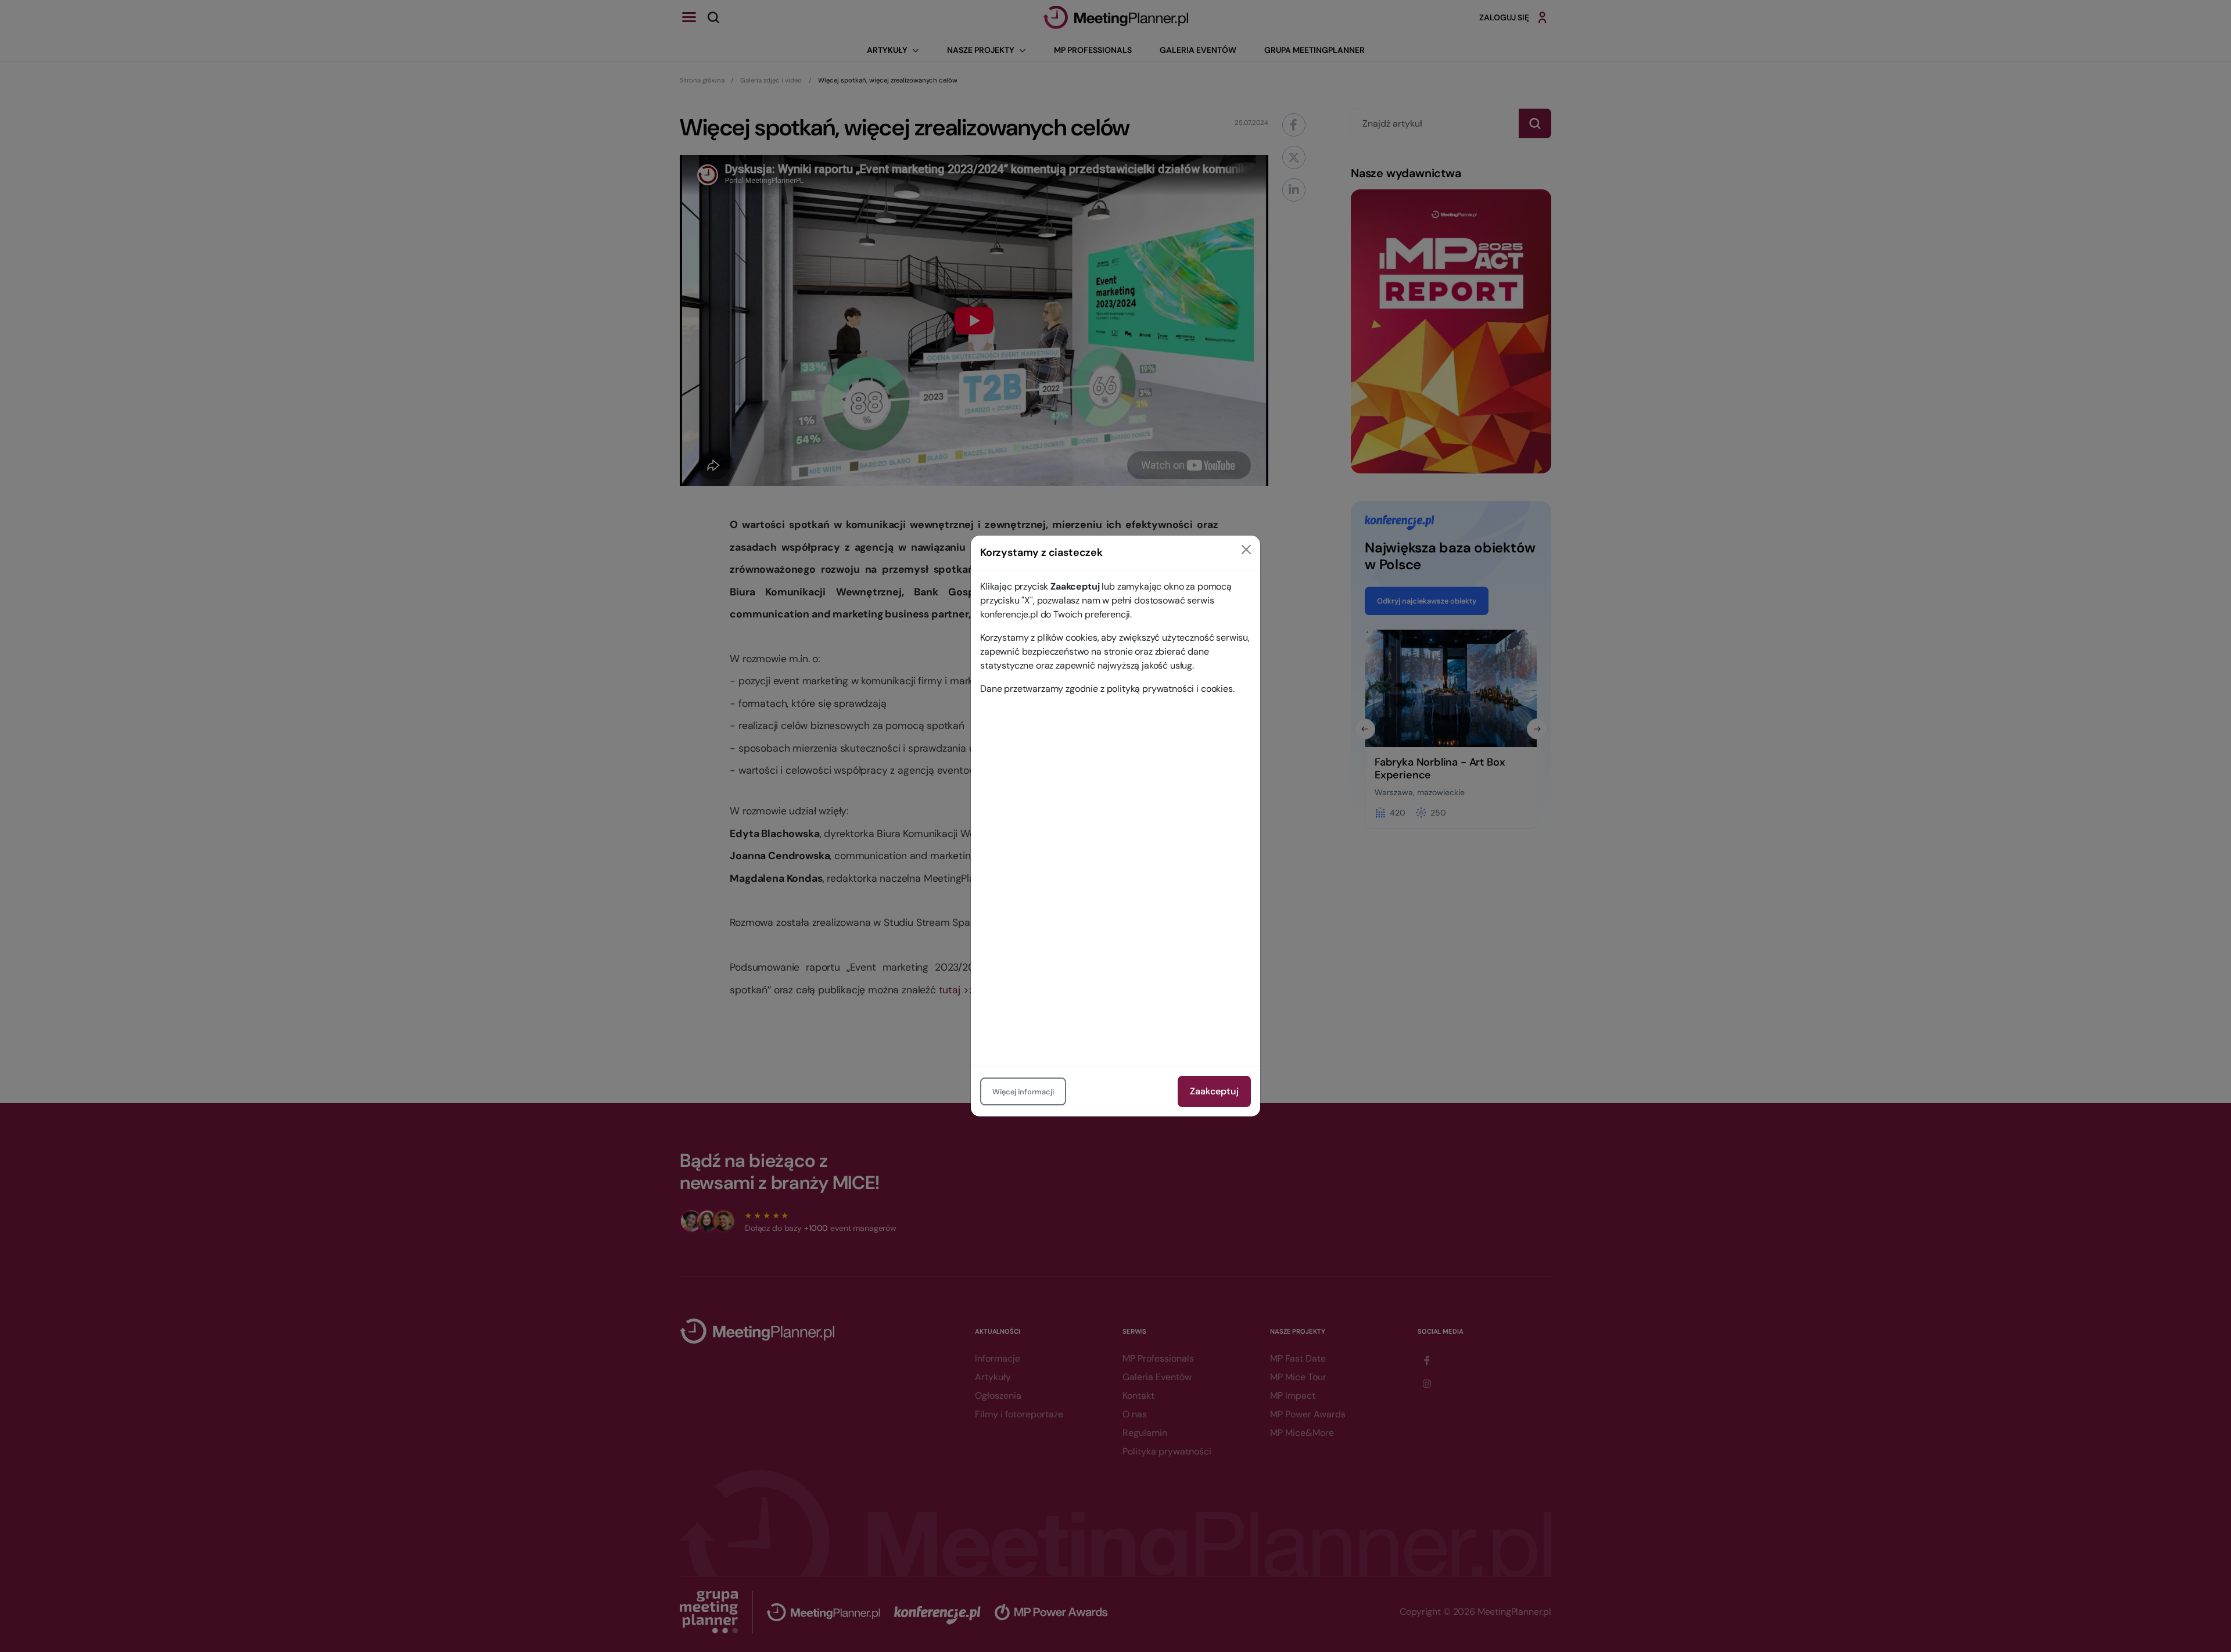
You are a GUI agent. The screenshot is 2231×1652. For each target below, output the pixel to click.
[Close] (1246, 550)
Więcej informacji (1023, 1092)
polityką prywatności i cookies (1170, 689)
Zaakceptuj (1214, 1091)
